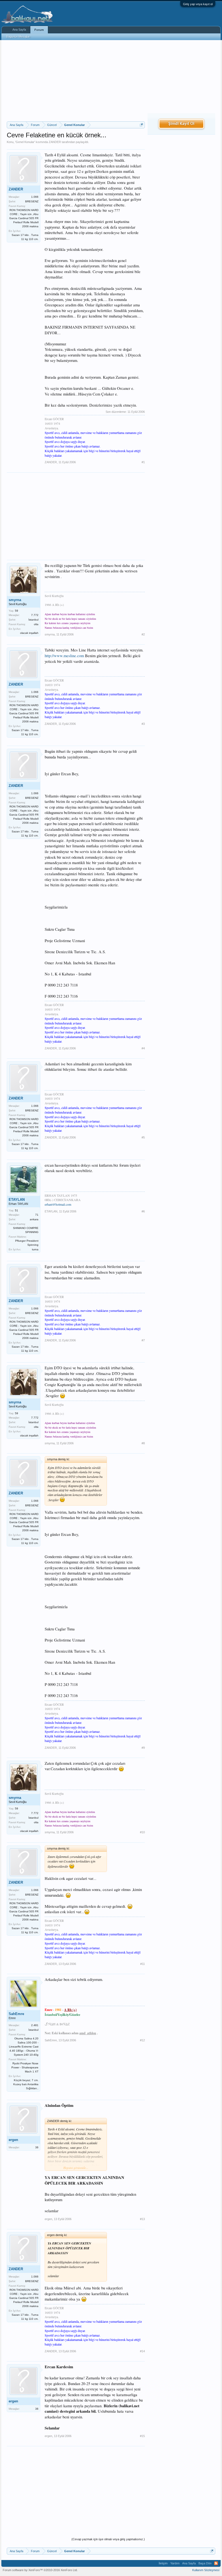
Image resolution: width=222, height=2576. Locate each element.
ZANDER (55, 142)
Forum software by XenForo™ (40, 2570)
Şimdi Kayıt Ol (181, 124)
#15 (142, 2436)
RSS (216, 2563)
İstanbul (33, 620)
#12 (142, 2040)
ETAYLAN (17, 1200)
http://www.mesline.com (64, 656)
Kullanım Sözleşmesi (206, 2570)
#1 (143, 462)
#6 (143, 1211)
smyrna (15, 600)
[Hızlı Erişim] (141, 125)
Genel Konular (25, 142)
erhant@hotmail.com (58, 1204)
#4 (143, 1048)
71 (37, 1215)
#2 (143, 634)
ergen (13, 2140)
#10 (142, 1832)
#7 (143, 1340)
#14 (142, 2351)
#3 (143, 724)
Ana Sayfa (19, 30)
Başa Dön (205, 2563)
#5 (143, 1137)
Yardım (175, 2563)
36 (37, 2147)
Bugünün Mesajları (18, 37)
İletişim (163, 2563)
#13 (142, 2219)
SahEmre (16, 2014)
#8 (143, 1443)
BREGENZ (32, 201)
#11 (143, 1964)
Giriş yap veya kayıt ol (198, 4)
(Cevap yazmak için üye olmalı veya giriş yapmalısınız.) (108, 2539)
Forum (39, 30)
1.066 (35, 197)
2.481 (35, 2025)
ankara (34, 1219)
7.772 (35, 615)
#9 (143, 1748)
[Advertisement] (76, 81)
